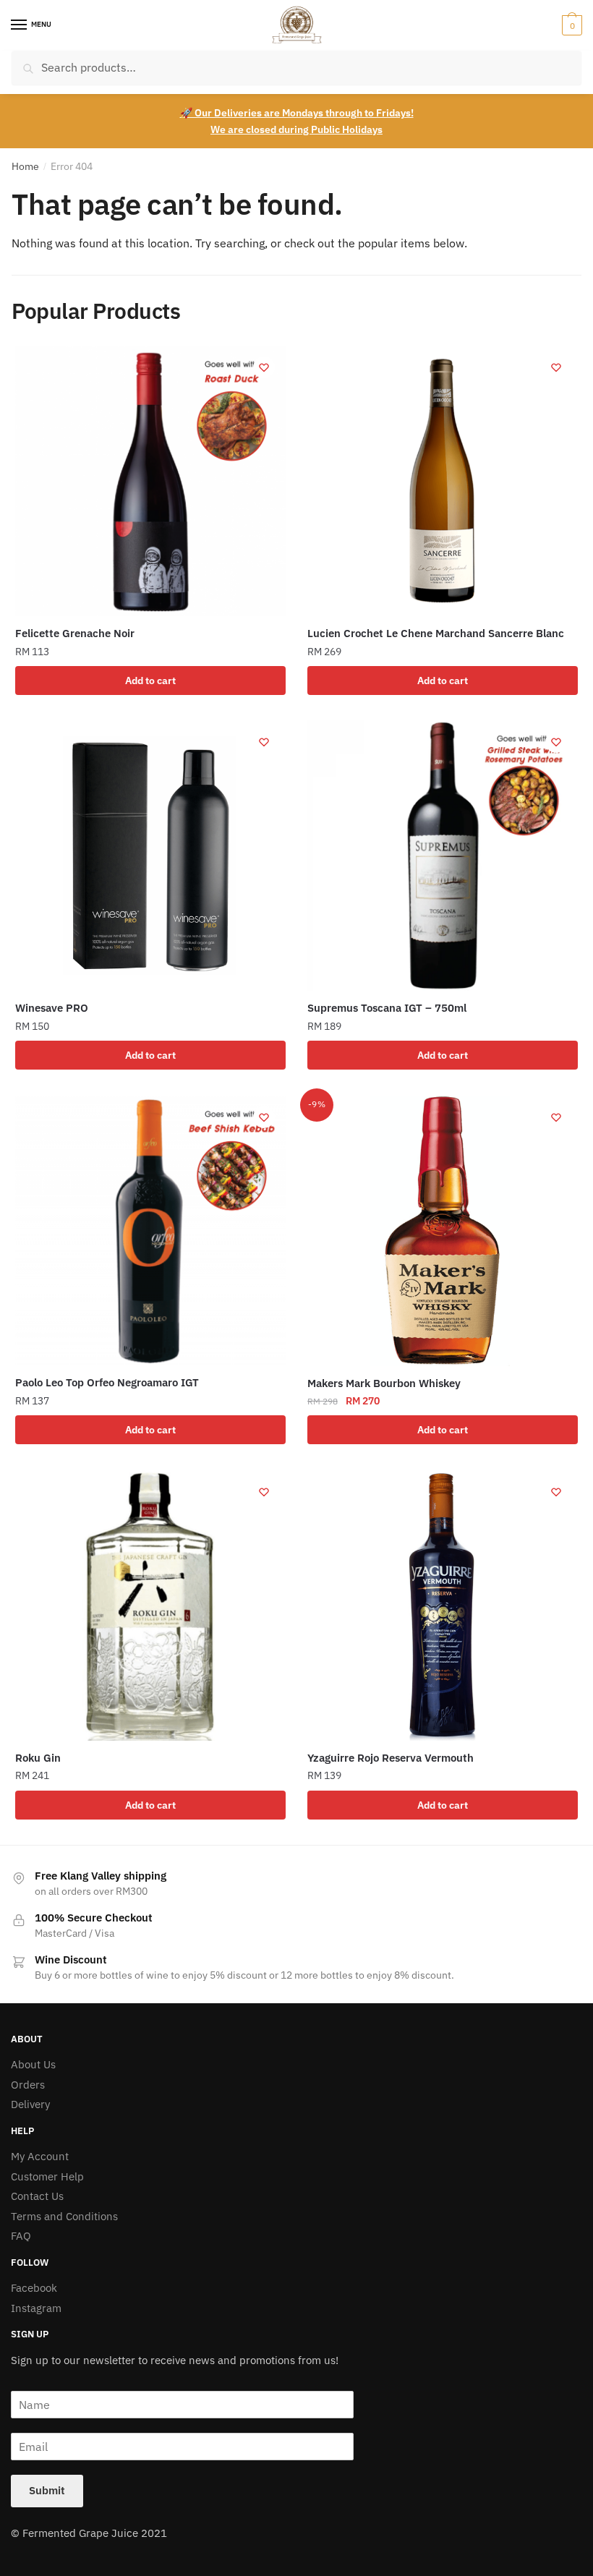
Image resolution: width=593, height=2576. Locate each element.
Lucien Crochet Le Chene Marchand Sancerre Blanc (436, 633)
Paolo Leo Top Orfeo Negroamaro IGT (107, 1382)
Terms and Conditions (64, 2216)
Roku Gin (38, 1758)
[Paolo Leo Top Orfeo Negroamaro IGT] (150, 1231)
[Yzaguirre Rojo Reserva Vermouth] (443, 1605)
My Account (40, 2156)
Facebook (34, 2288)
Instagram (36, 2308)
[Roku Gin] (150, 1605)
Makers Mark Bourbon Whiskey (384, 1383)
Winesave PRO (52, 1008)
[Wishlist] (264, 367)
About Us (33, 2064)
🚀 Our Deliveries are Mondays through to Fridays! (297, 113)
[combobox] (296, 68)
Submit (47, 2490)
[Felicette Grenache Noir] (150, 481)
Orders (28, 2085)
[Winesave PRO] (150, 856)
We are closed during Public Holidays (296, 129)
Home (25, 166)
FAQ (21, 2236)
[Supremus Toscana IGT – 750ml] (443, 856)
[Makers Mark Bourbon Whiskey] (443, 1231)
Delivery (30, 2104)
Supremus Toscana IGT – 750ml (387, 1008)
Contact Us (37, 2196)
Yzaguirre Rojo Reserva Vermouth (391, 1758)
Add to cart (150, 681)
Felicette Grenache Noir (75, 633)
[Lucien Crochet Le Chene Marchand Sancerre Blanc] (443, 481)
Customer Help (47, 2176)
